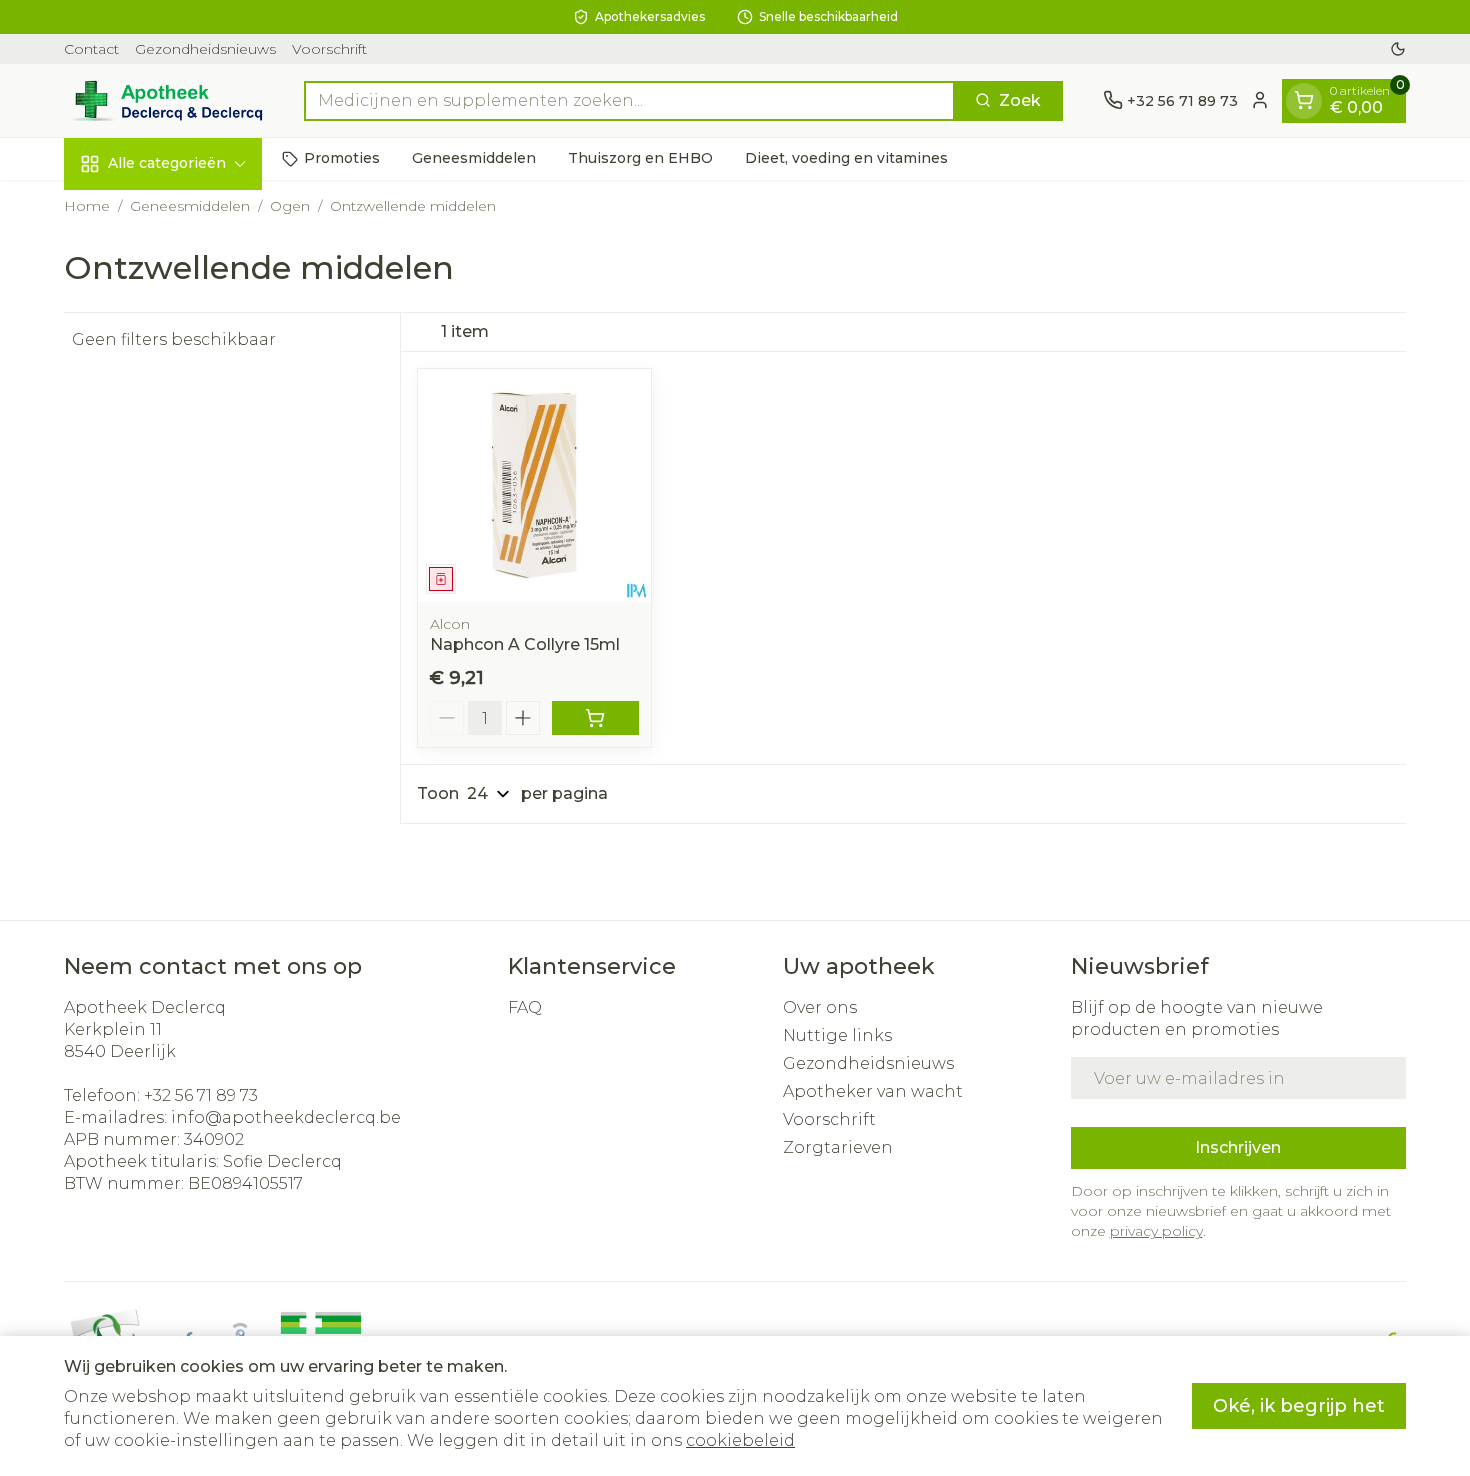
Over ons (820, 1007)
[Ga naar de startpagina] (164, 100)
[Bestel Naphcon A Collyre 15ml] (595, 718)
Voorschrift (329, 49)
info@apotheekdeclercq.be (286, 1117)
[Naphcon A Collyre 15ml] (534, 485)
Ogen (290, 206)
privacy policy (1156, 1231)
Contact (91, 49)
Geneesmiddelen (474, 158)
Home (87, 206)
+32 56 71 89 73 (201, 1095)
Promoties (342, 158)
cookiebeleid (740, 1440)
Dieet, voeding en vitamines (846, 158)
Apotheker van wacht (873, 1091)
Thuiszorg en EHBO (640, 158)
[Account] (1260, 100)
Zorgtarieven (838, 1147)
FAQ (525, 1007)
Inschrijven (1238, 1147)
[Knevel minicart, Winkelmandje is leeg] (1304, 100)
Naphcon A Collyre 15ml (525, 644)
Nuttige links (837, 1035)
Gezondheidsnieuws (205, 49)
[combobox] (629, 100)
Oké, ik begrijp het (1299, 1406)
